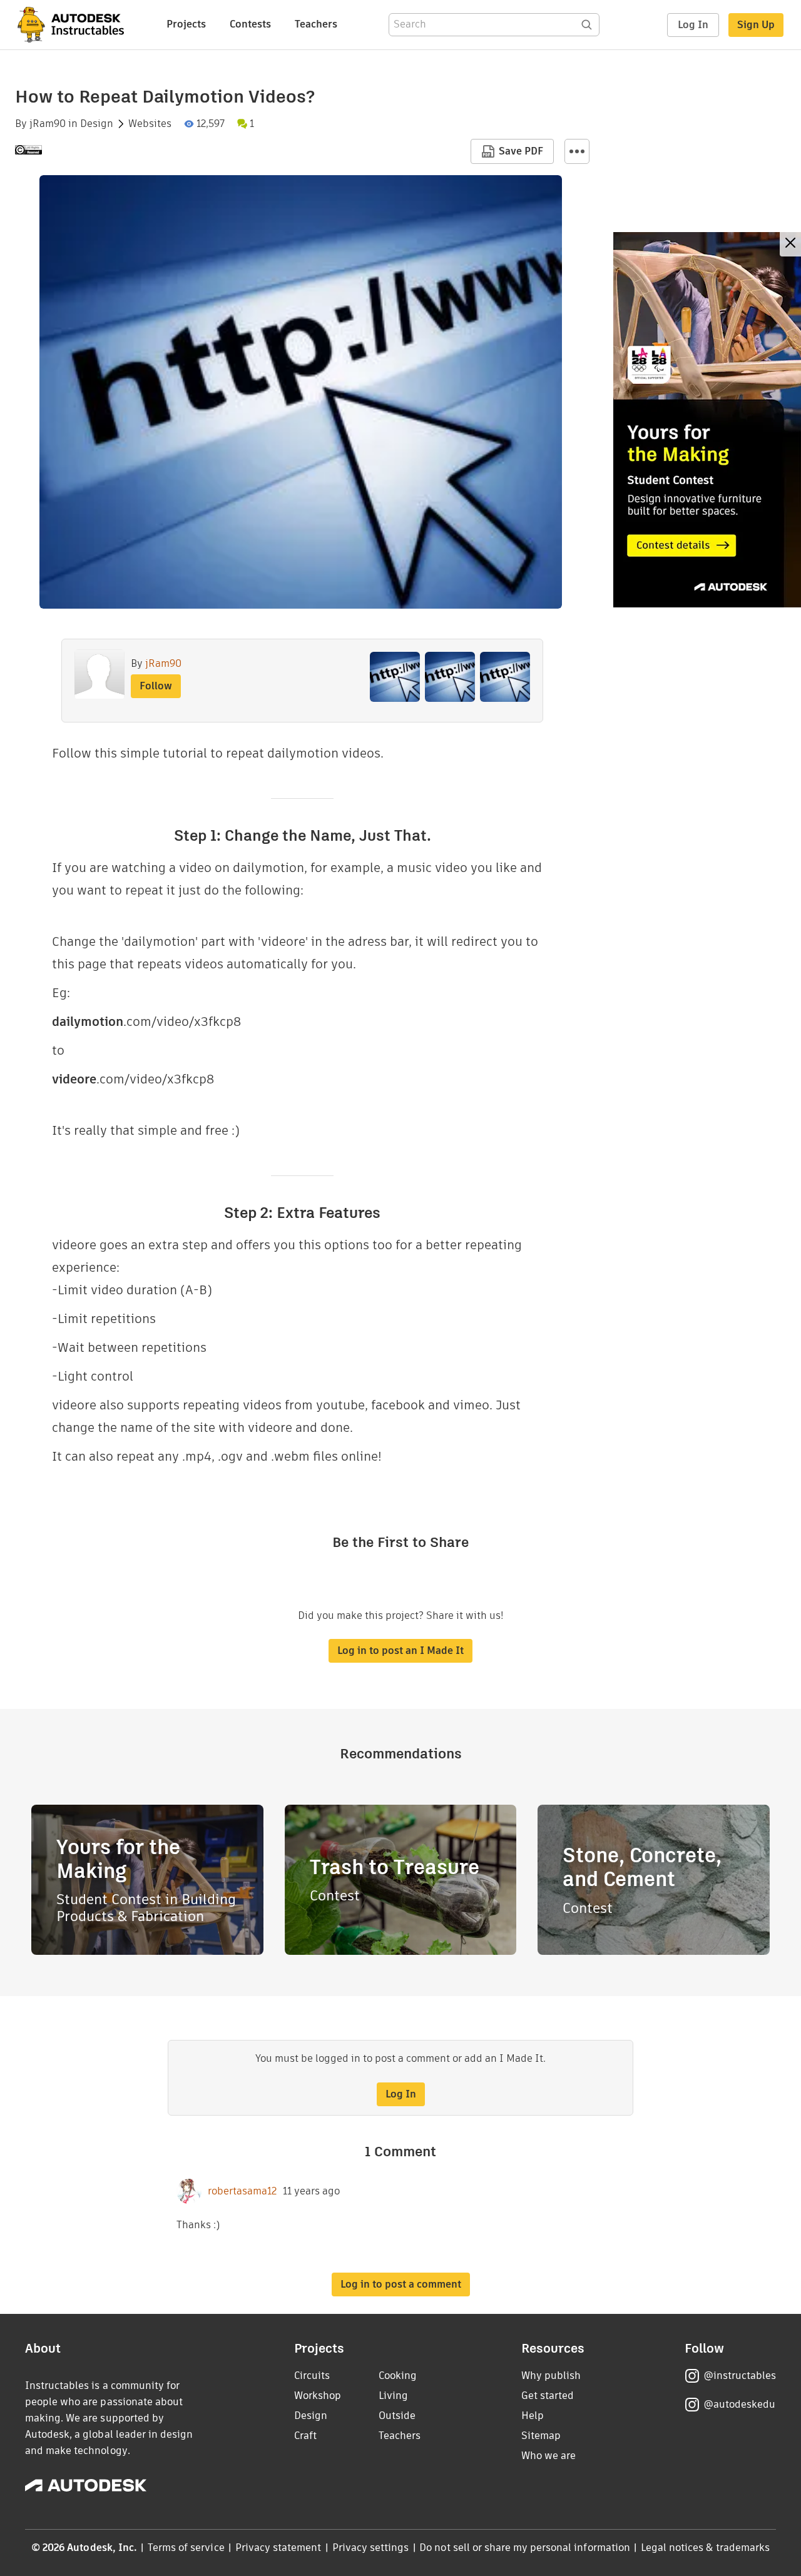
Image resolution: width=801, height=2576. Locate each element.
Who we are (548, 2456)
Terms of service (186, 2548)
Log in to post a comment (401, 2284)
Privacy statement (278, 2548)
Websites (150, 124)
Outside (397, 2416)
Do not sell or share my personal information (524, 2548)
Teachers (316, 24)
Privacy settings (371, 2548)
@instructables (740, 2376)
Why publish (551, 2376)
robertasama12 (242, 2191)
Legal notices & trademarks (705, 2548)
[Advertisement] (707, 420)
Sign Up (756, 25)
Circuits (312, 2376)
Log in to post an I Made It (400, 1651)
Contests (250, 24)
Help (533, 2416)
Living (393, 2396)
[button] (577, 151)
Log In (693, 25)
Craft (305, 2436)
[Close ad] (790, 244)
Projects (186, 24)
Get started (548, 2396)
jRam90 (48, 124)
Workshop (318, 2396)
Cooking (398, 2376)
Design (97, 124)
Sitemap (541, 2436)
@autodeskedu (739, 2404)
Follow (156, 686)
